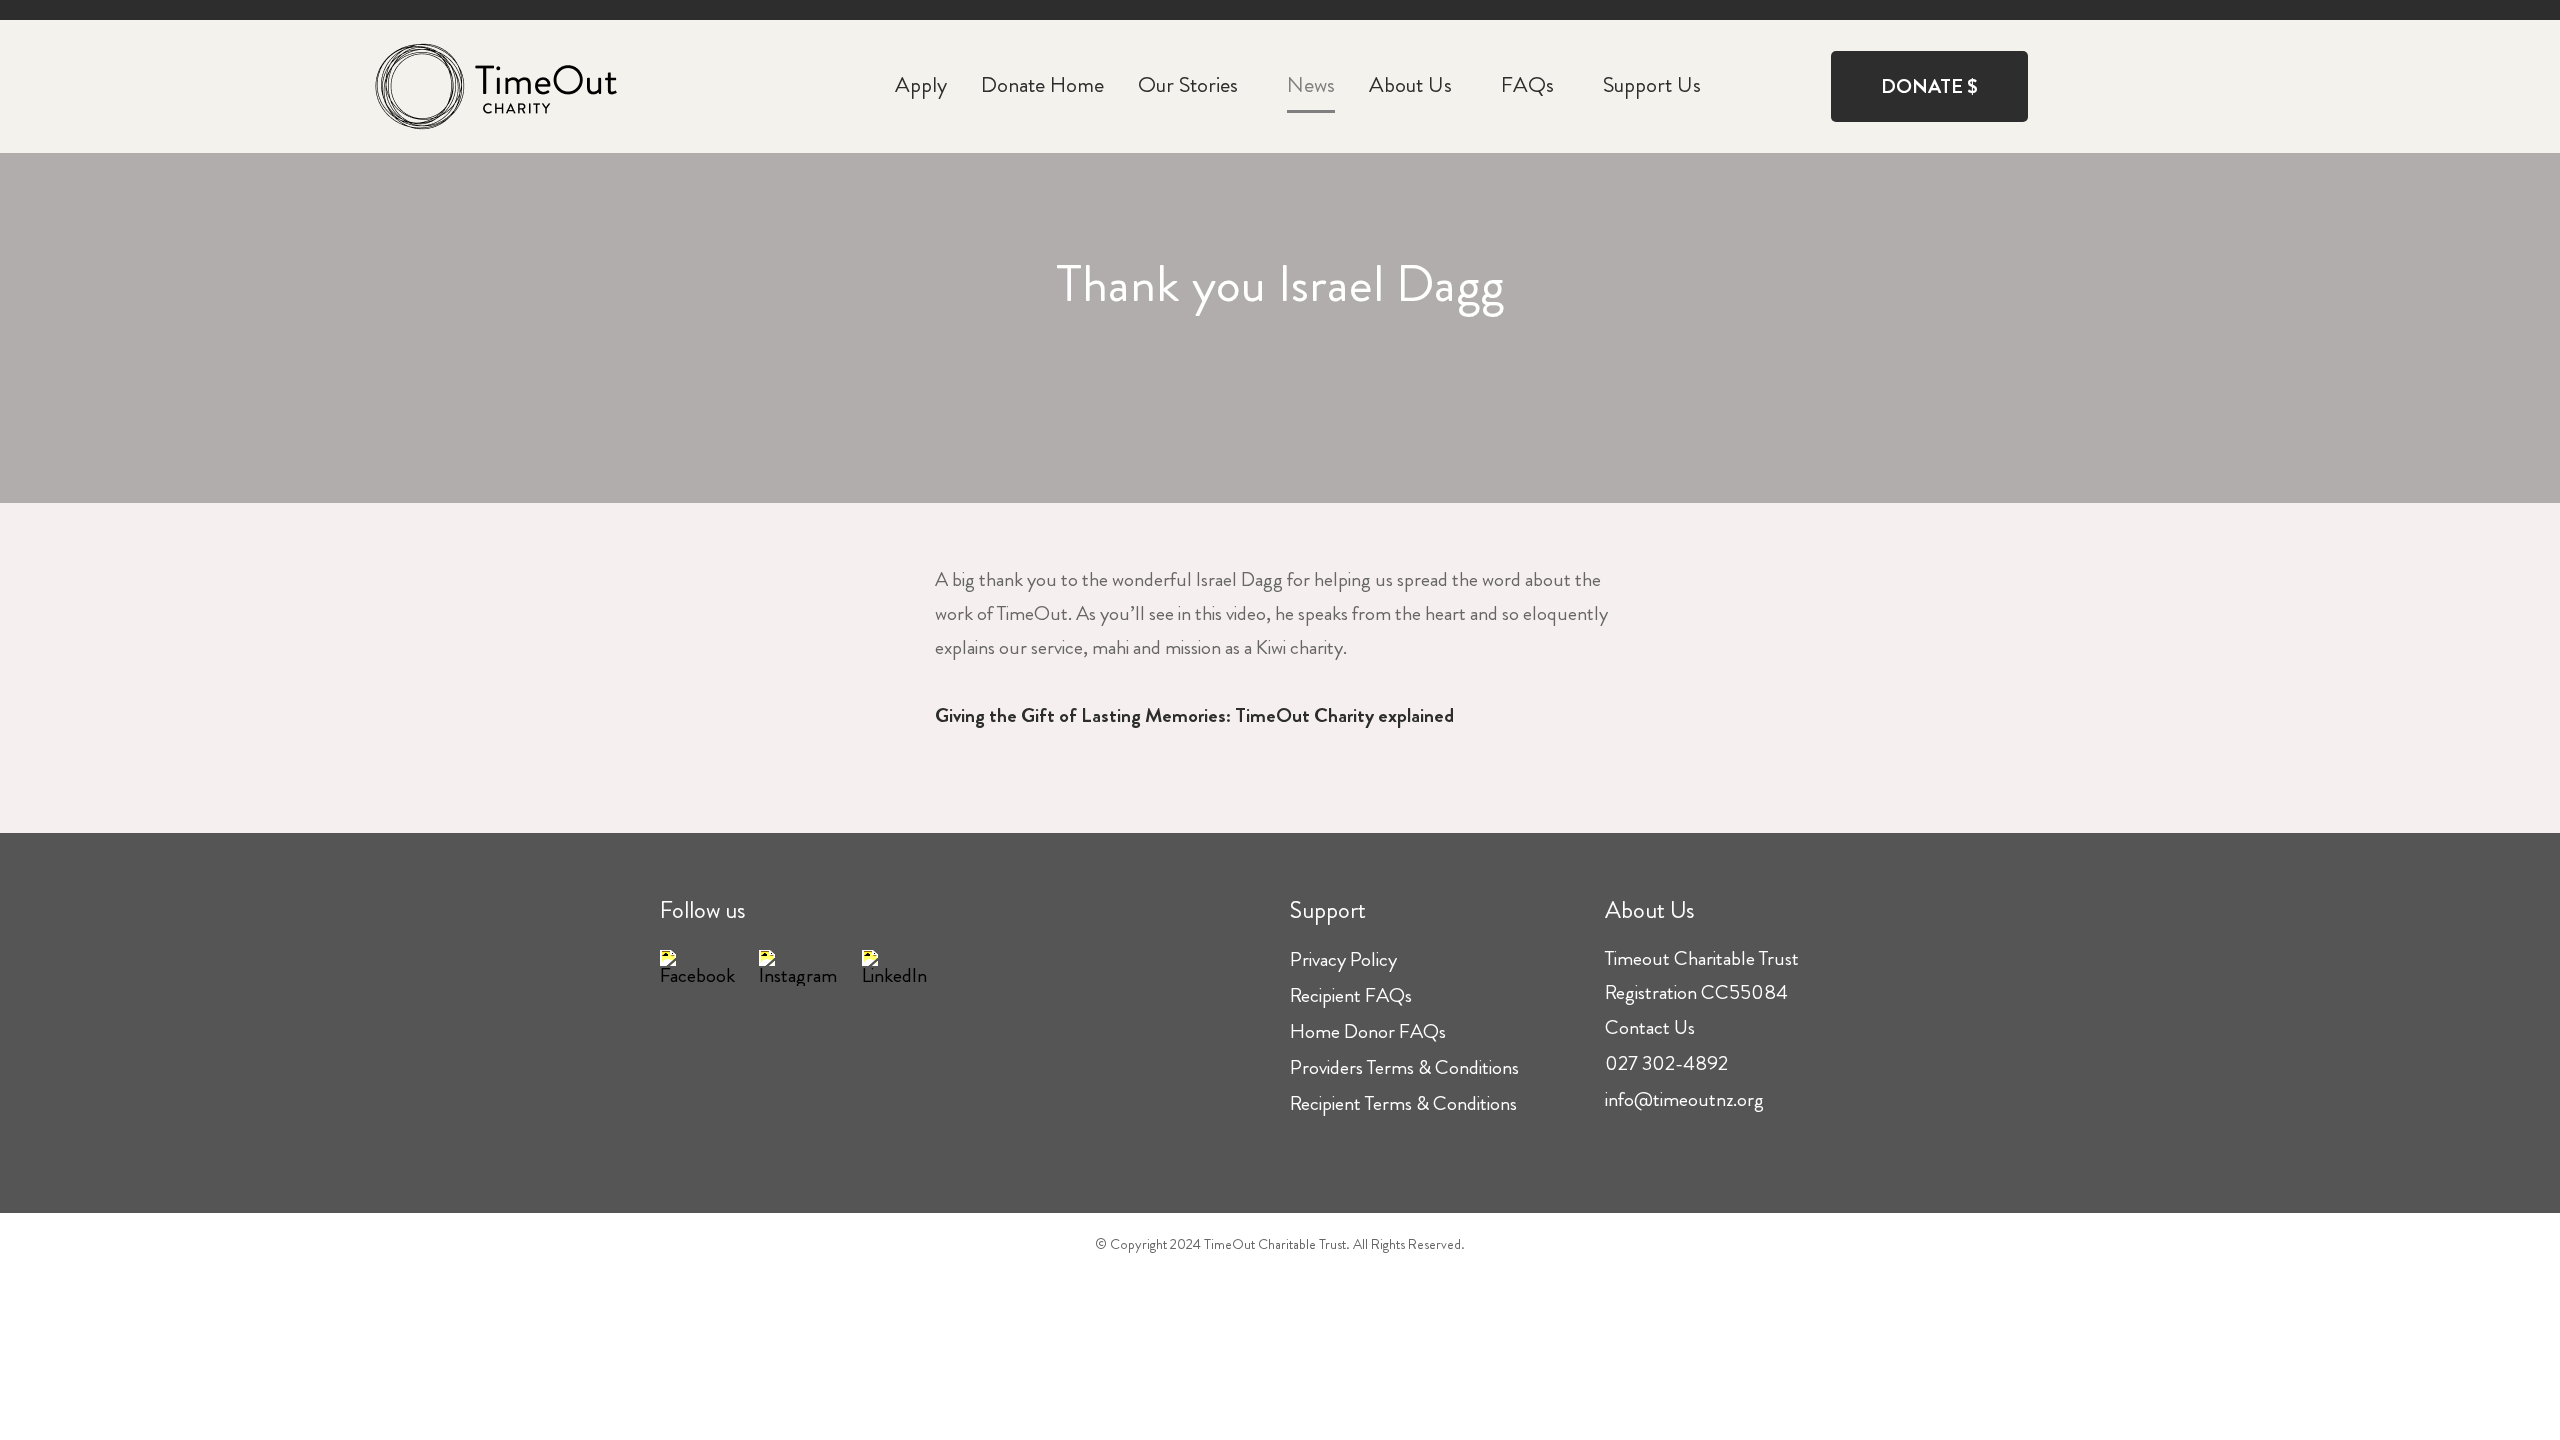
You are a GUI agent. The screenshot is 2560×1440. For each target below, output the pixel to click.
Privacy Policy (1343, 959)
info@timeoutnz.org (1684, 1099)
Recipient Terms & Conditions (1403, 1103)
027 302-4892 (1666, 1063)
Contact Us (1650, 1027)
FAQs (1527, 84)
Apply (921, 84)
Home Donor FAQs (1368, 1031)
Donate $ (1929, 86)
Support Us (1652, 84)
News (1311, 84)
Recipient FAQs (1351, 995)
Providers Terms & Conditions (1404, 1067)
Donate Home (1042, 84)
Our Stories (1188, 84)
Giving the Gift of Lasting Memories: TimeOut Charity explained (1194, 715)
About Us (1410, 84)
